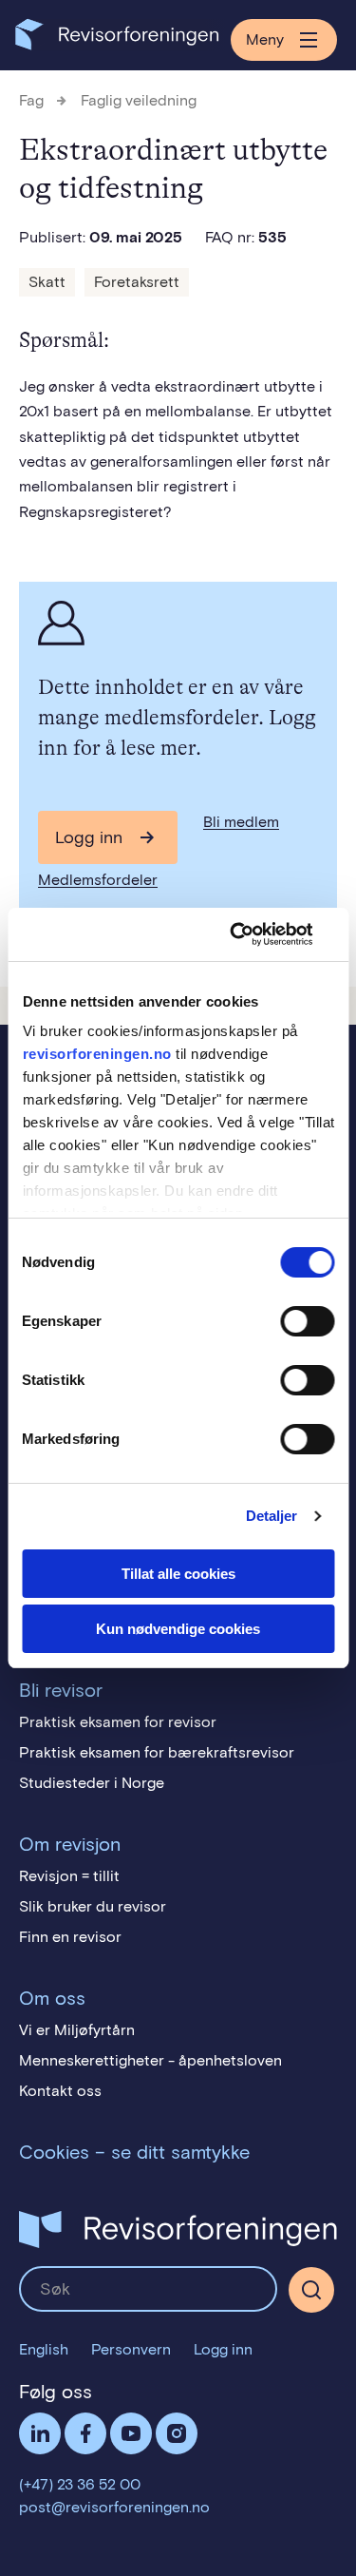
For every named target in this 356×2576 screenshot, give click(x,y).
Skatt (47, 282)
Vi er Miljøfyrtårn (77, 2030)
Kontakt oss (60, 2091)
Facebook (85, 2433)
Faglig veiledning (139, 100)
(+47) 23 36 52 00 (80, 2484)
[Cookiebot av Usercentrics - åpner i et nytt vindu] (253, 934)
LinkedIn (40, 2433)
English (44, 2349)
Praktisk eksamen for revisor (118, 1722)
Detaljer (272, 1516)
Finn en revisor (70, 1937)
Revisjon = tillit (69, 1876)
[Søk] (148, 2289)
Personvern (131, 2349)
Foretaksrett (137, 282)
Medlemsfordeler (98, 880)
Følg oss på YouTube (131, 2433)
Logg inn (89, 837)
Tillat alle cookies (178, 1574)
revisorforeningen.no (96, 1054)
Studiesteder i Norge (92, 1783)
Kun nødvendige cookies (178, 1629)
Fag (31, 100)
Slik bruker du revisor (93, 1906)
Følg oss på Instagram (177, 2433)
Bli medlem (241, 822)
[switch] (307, 1321)
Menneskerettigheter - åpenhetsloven (150, 2060)
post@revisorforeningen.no (114, 2507)
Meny (265, 39)
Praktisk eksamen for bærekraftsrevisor (157, 1752)
